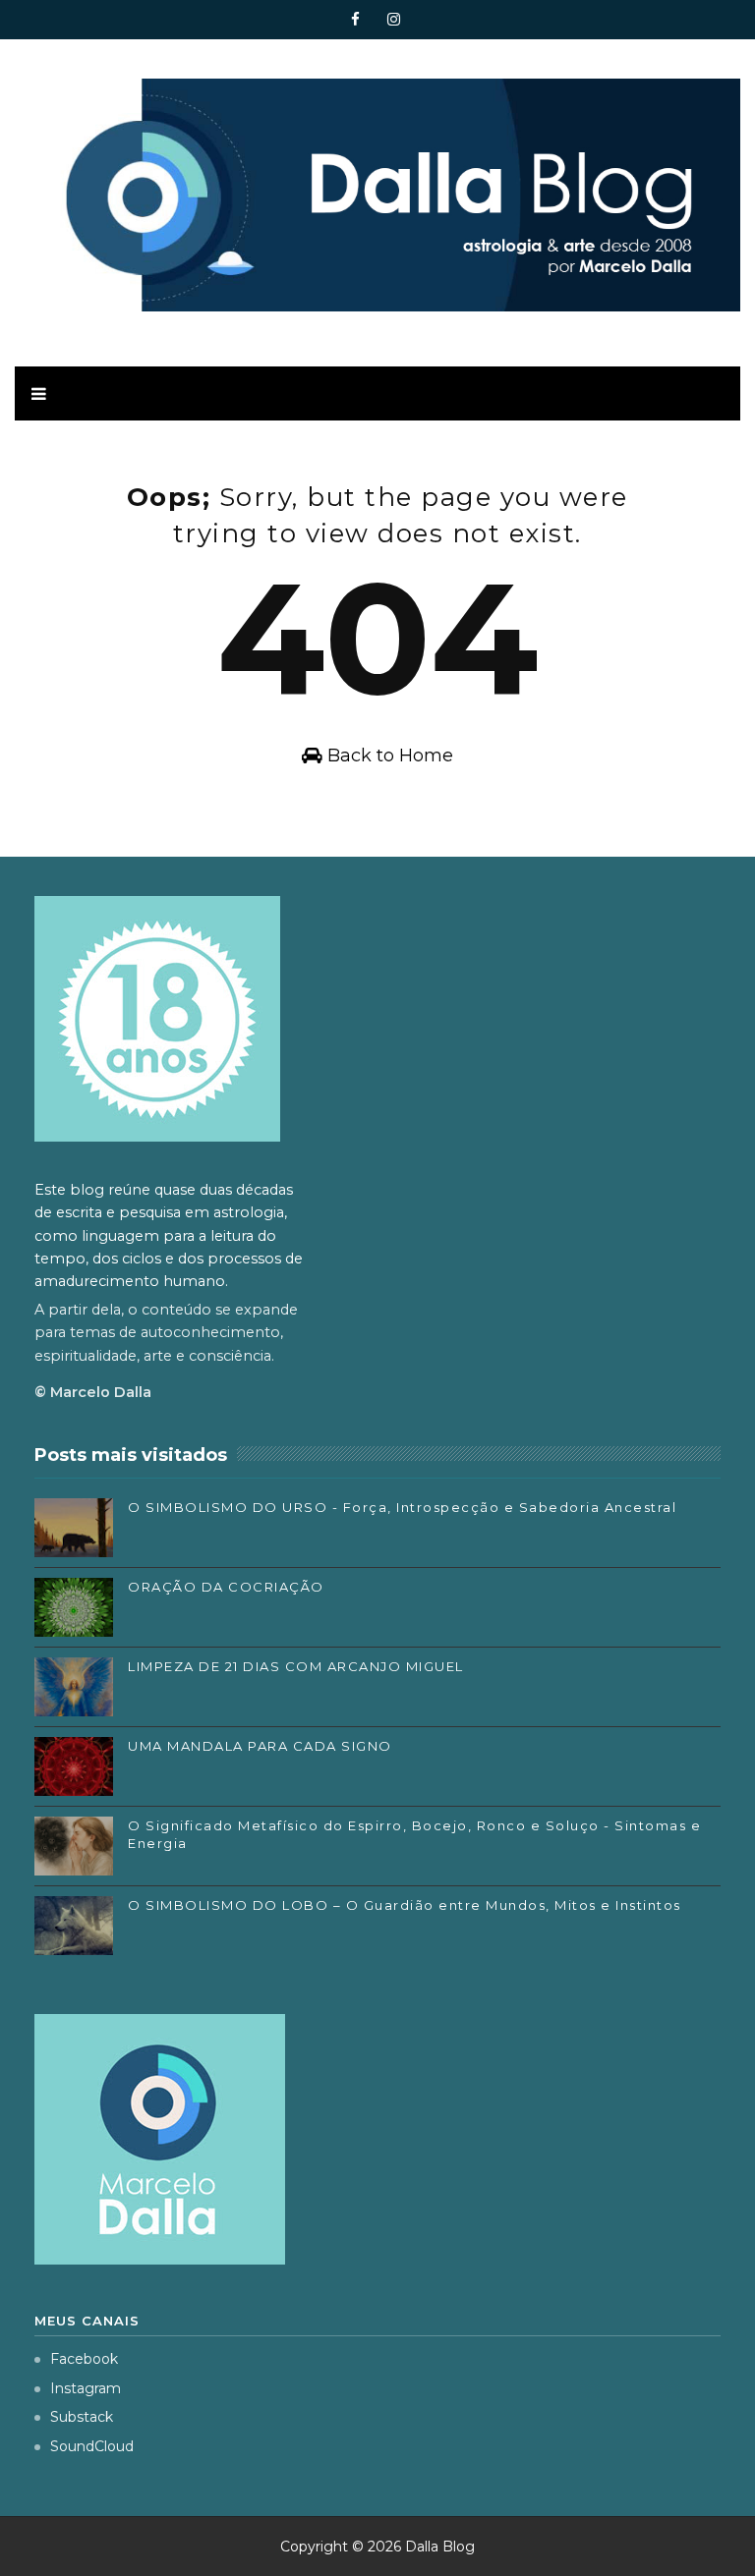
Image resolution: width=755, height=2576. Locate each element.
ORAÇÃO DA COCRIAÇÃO (226, 1587)
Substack (82, 2417)
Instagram (86, 2388)
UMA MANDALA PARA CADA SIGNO (260, 1746)
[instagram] (394, 20)
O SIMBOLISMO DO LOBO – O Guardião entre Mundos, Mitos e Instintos (405, 1905)
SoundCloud (92, 2446)
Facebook (84, 2359)
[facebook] (356, 20)
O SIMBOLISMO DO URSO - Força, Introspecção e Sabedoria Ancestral (402, 1507)
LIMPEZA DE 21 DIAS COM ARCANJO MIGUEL (296, 1666)
